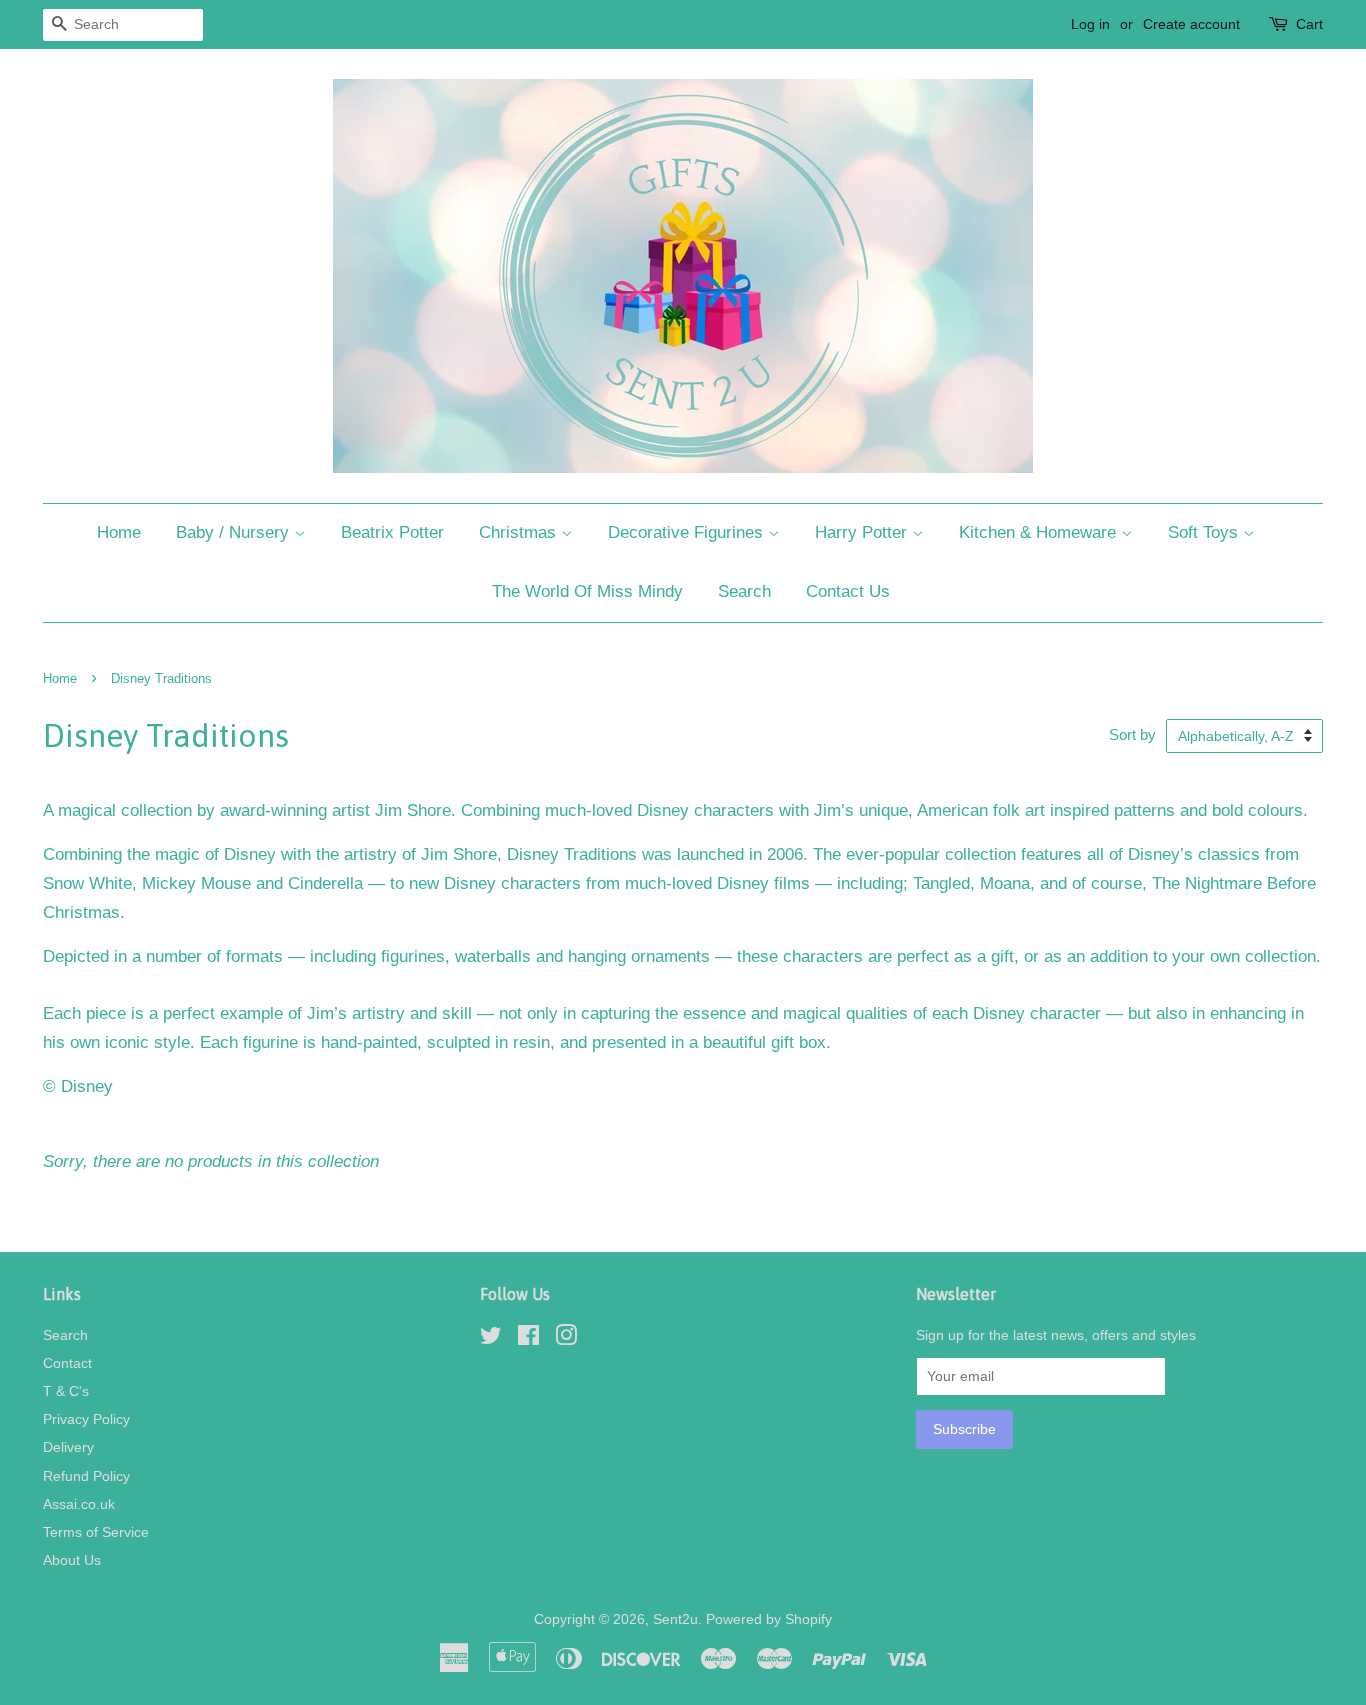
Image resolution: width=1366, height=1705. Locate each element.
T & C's (66, 1391)
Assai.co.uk (79, 1504)
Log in (1090, 24)
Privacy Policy (86, 1419)
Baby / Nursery (235, 532)
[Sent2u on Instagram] (566, 1339)
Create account (1191, 24)
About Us (72, 1560)
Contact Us (848, 591)
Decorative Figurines (688, 532)
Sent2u (675, 1619)
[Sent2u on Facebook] (528, 1339)
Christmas (520, 532)
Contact (67, 1363)
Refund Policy (86, 1476)
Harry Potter (863, 532)
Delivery (68, 1447)
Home (119, 532)
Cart (1309, 24)
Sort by (1132, 734)
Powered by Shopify (769, 1619)
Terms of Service (96, 1532)
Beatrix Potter (392, 532)
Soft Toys (1205, 532)
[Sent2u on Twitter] (491, 1339)
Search (744, 591)
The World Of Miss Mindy (587, 591)
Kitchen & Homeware (1040, 532)
